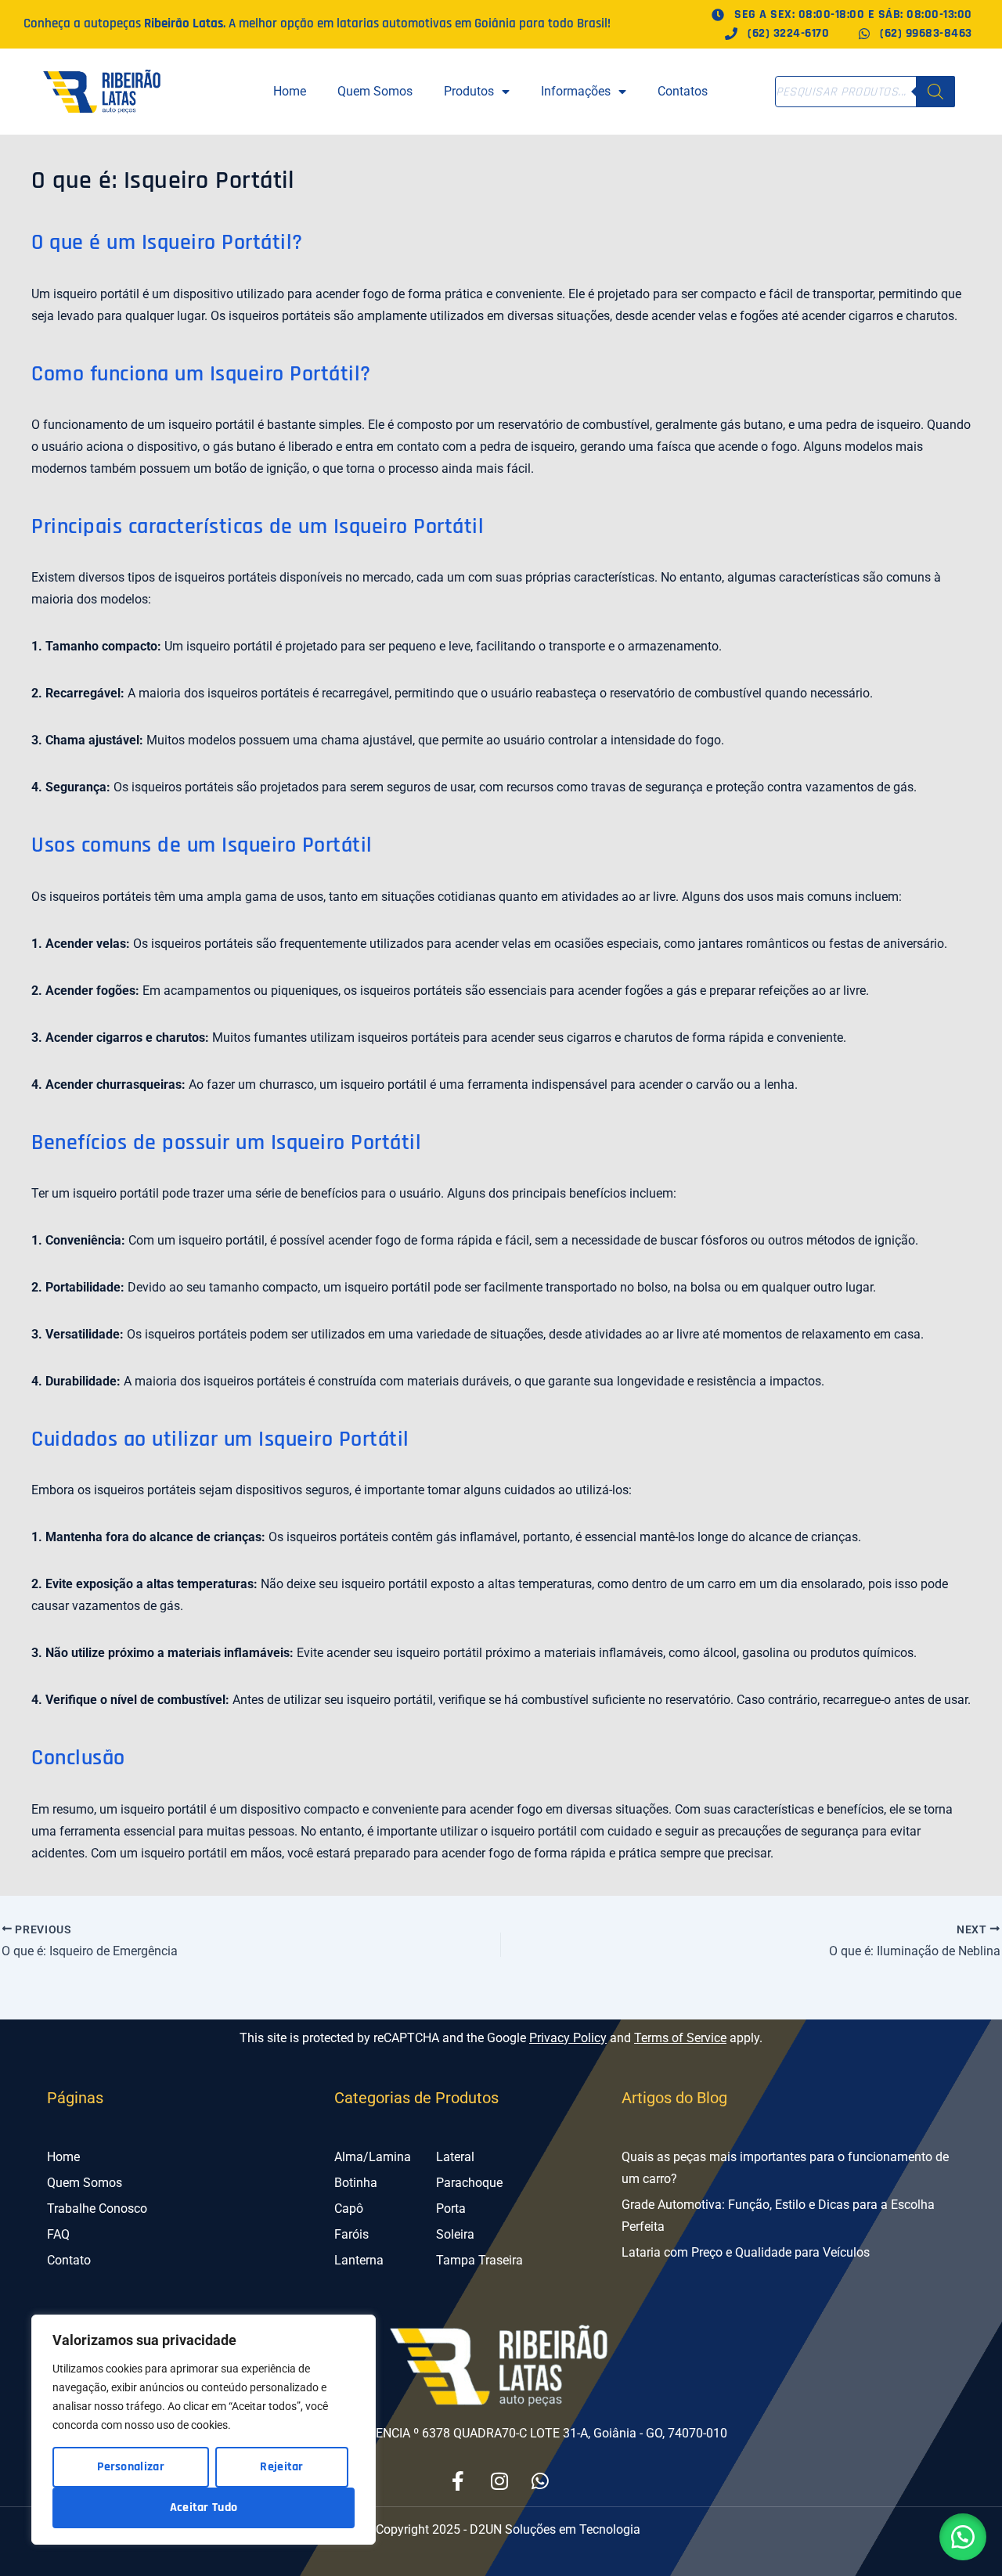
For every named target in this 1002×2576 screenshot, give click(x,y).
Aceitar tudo (204, 2508)
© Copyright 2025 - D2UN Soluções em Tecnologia (501, 2529)
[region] (204, 2430)
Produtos (469, 91)
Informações (576, 91)
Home (290, 91)
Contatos (683, 91)
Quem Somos (375, 91)
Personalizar (131, 2467)
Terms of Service (680, 2038)
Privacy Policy (568, 2038)
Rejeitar (281, 2467)
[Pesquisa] (935, 92)
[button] (963, 2537)
